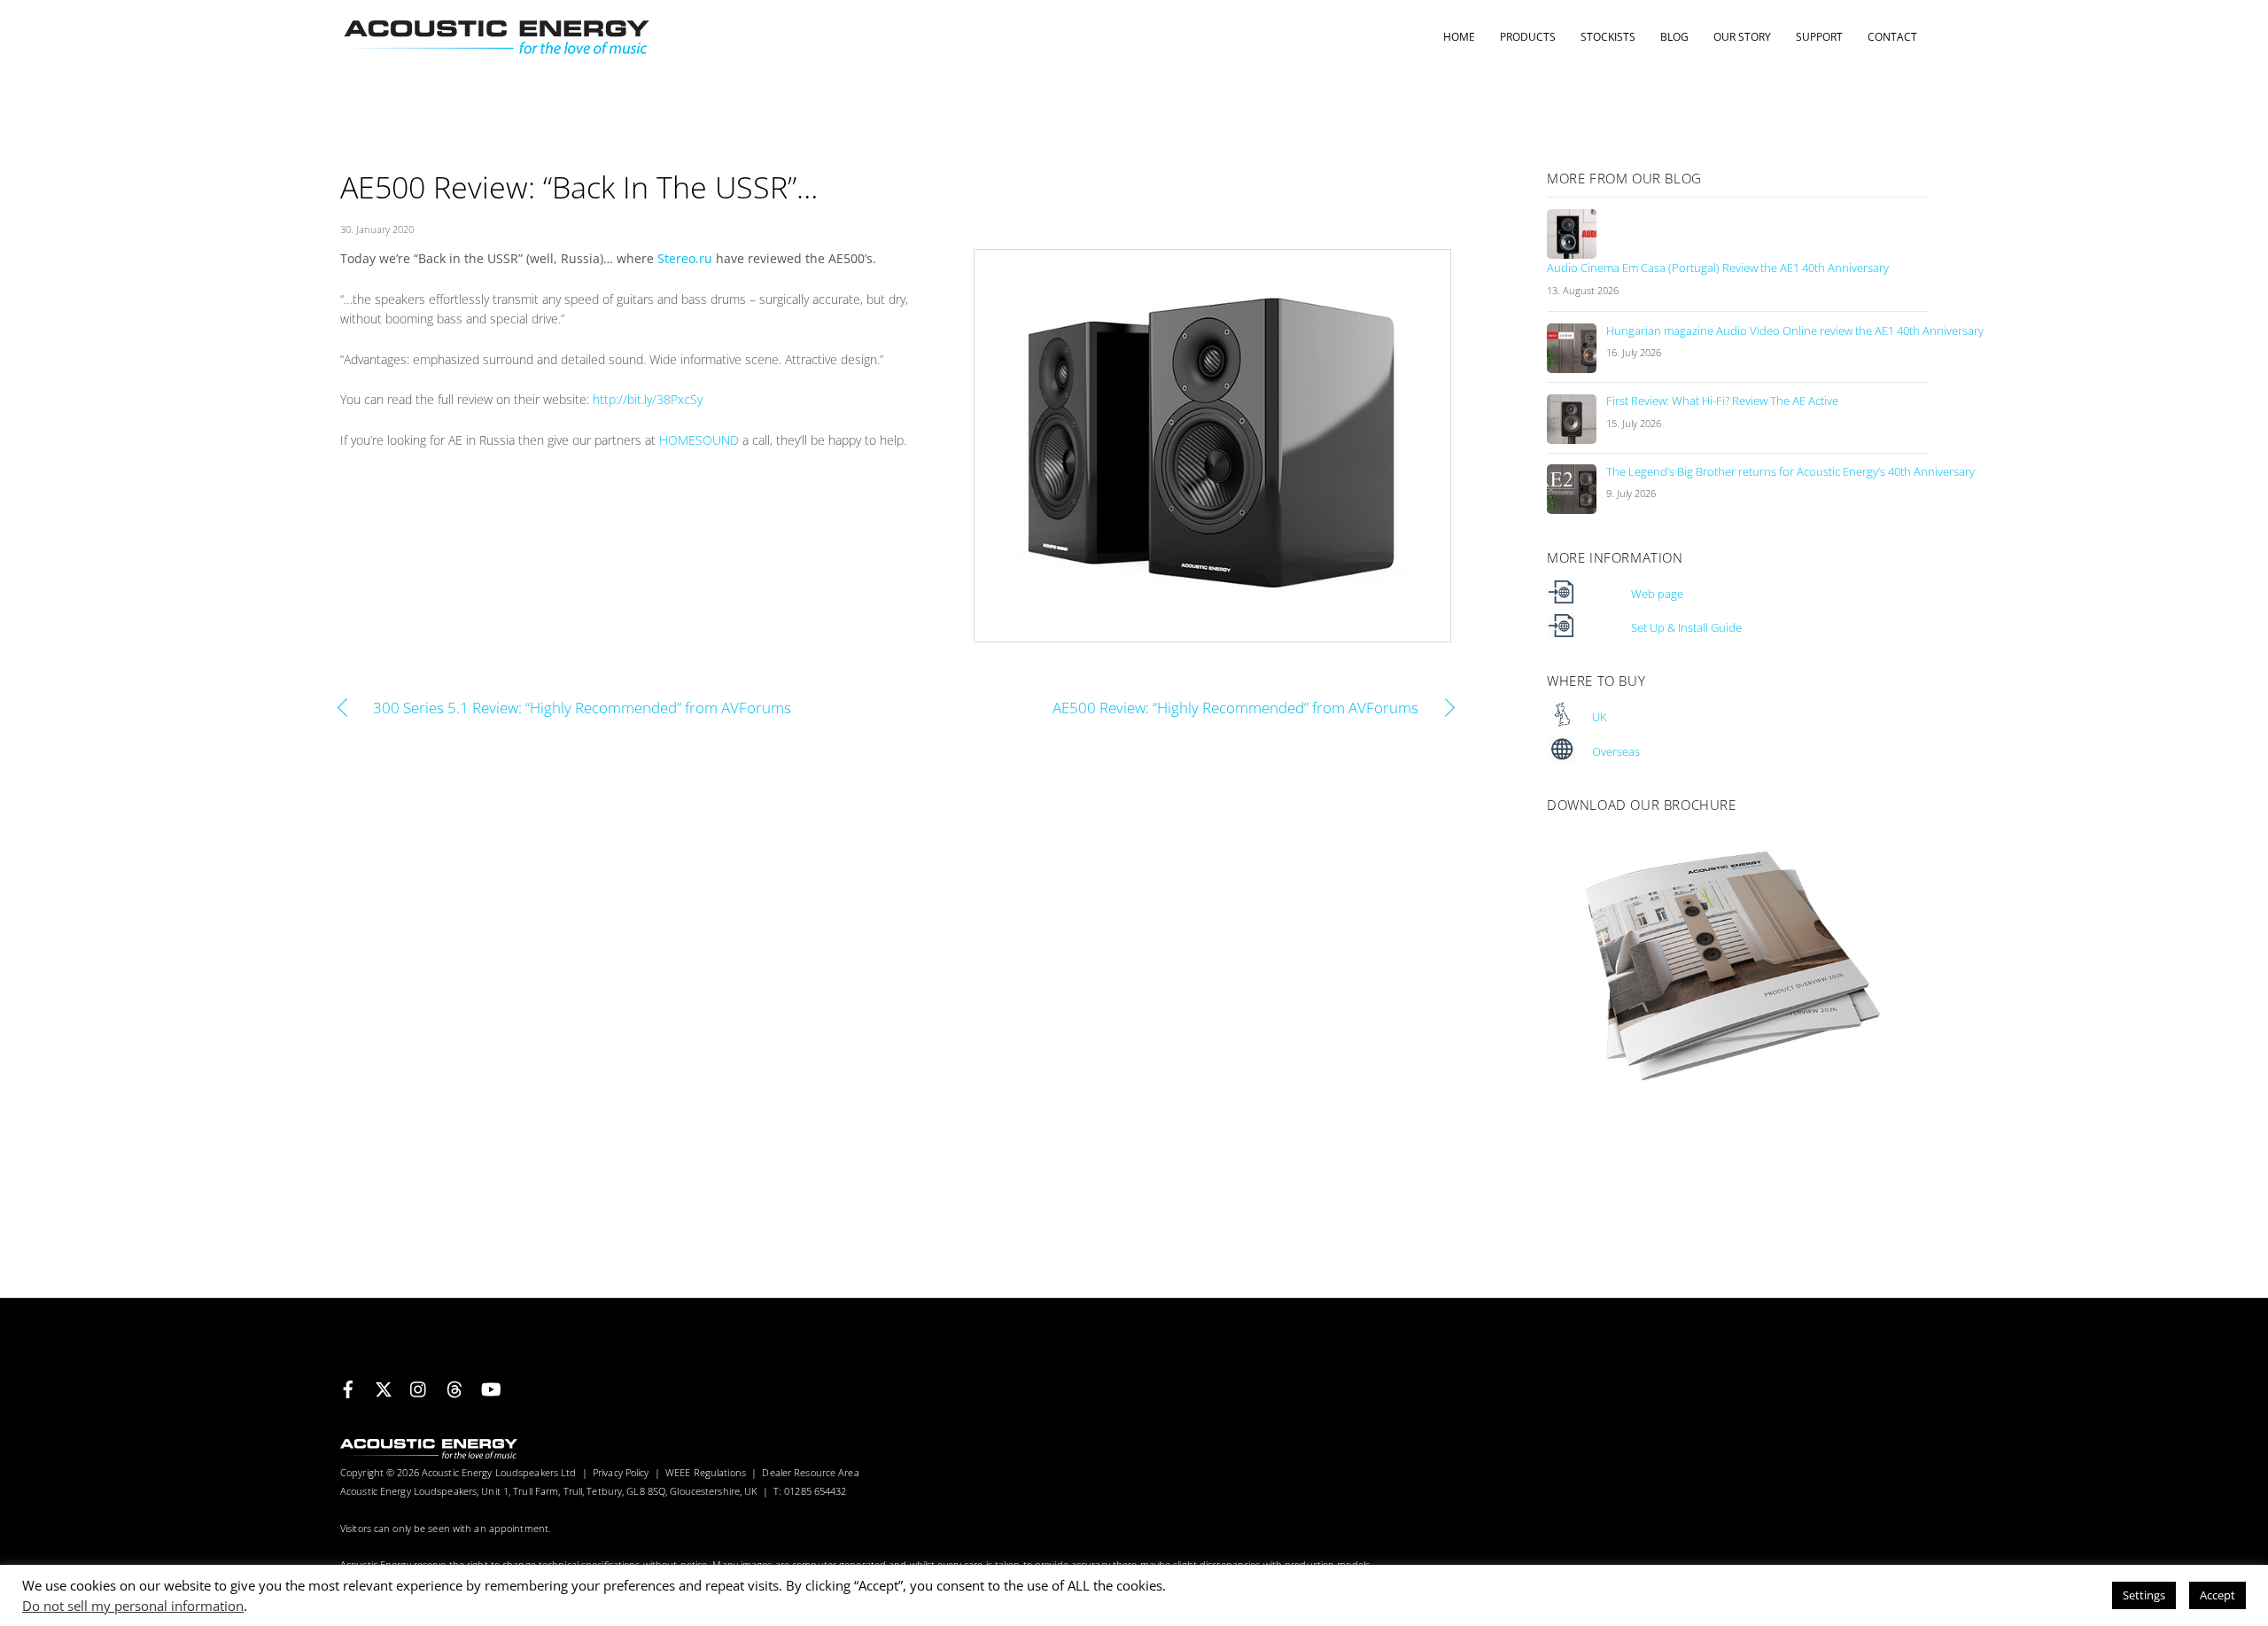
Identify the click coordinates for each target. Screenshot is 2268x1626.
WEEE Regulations (706, 1472)
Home (1459, 37)
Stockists (1608, 37)
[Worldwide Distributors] (1562, 759)
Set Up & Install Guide (1686, 628)
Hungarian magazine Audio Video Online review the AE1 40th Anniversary (1795, 331)
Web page (1657, 594)
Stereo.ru (685, 258)
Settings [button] (2144, 1595)
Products (1528, 37)
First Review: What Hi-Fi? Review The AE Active (1722, 401)
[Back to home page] (429, 1455)
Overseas (1616, 752)
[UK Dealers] (1562, 724)
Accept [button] (2218, 1595)
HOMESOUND (699, 440)
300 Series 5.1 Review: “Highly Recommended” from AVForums (582, 708)
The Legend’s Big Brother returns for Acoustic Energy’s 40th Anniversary (1790, 472)
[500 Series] (1562, 601)
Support (1819, 37)
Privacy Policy (621, 1472)
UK (1600, 717)
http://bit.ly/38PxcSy (648, 399)
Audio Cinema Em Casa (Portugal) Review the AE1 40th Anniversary (1718, 268)
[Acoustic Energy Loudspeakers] (495, 47)
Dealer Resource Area (810, 1472)
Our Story (1742, 37)
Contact (1892, 37)
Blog (1674, 37)
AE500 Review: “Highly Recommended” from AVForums (1174, 708)
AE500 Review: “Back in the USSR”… (579, 187)
